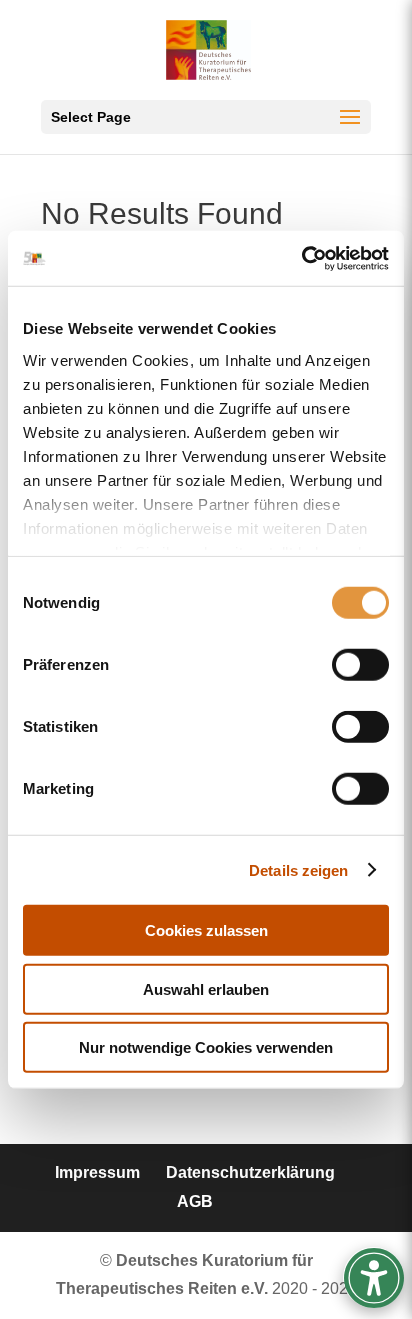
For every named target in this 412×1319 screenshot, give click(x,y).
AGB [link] (195, 1201)
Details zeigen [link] (298, 869)
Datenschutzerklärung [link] (250, 1172)
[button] (206, 117)
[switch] (360, 665)
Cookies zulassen (206, 930)
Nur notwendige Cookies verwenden (206, 1047)
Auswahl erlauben (206, 988)
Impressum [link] (97, 1172)
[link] (301, 258)
